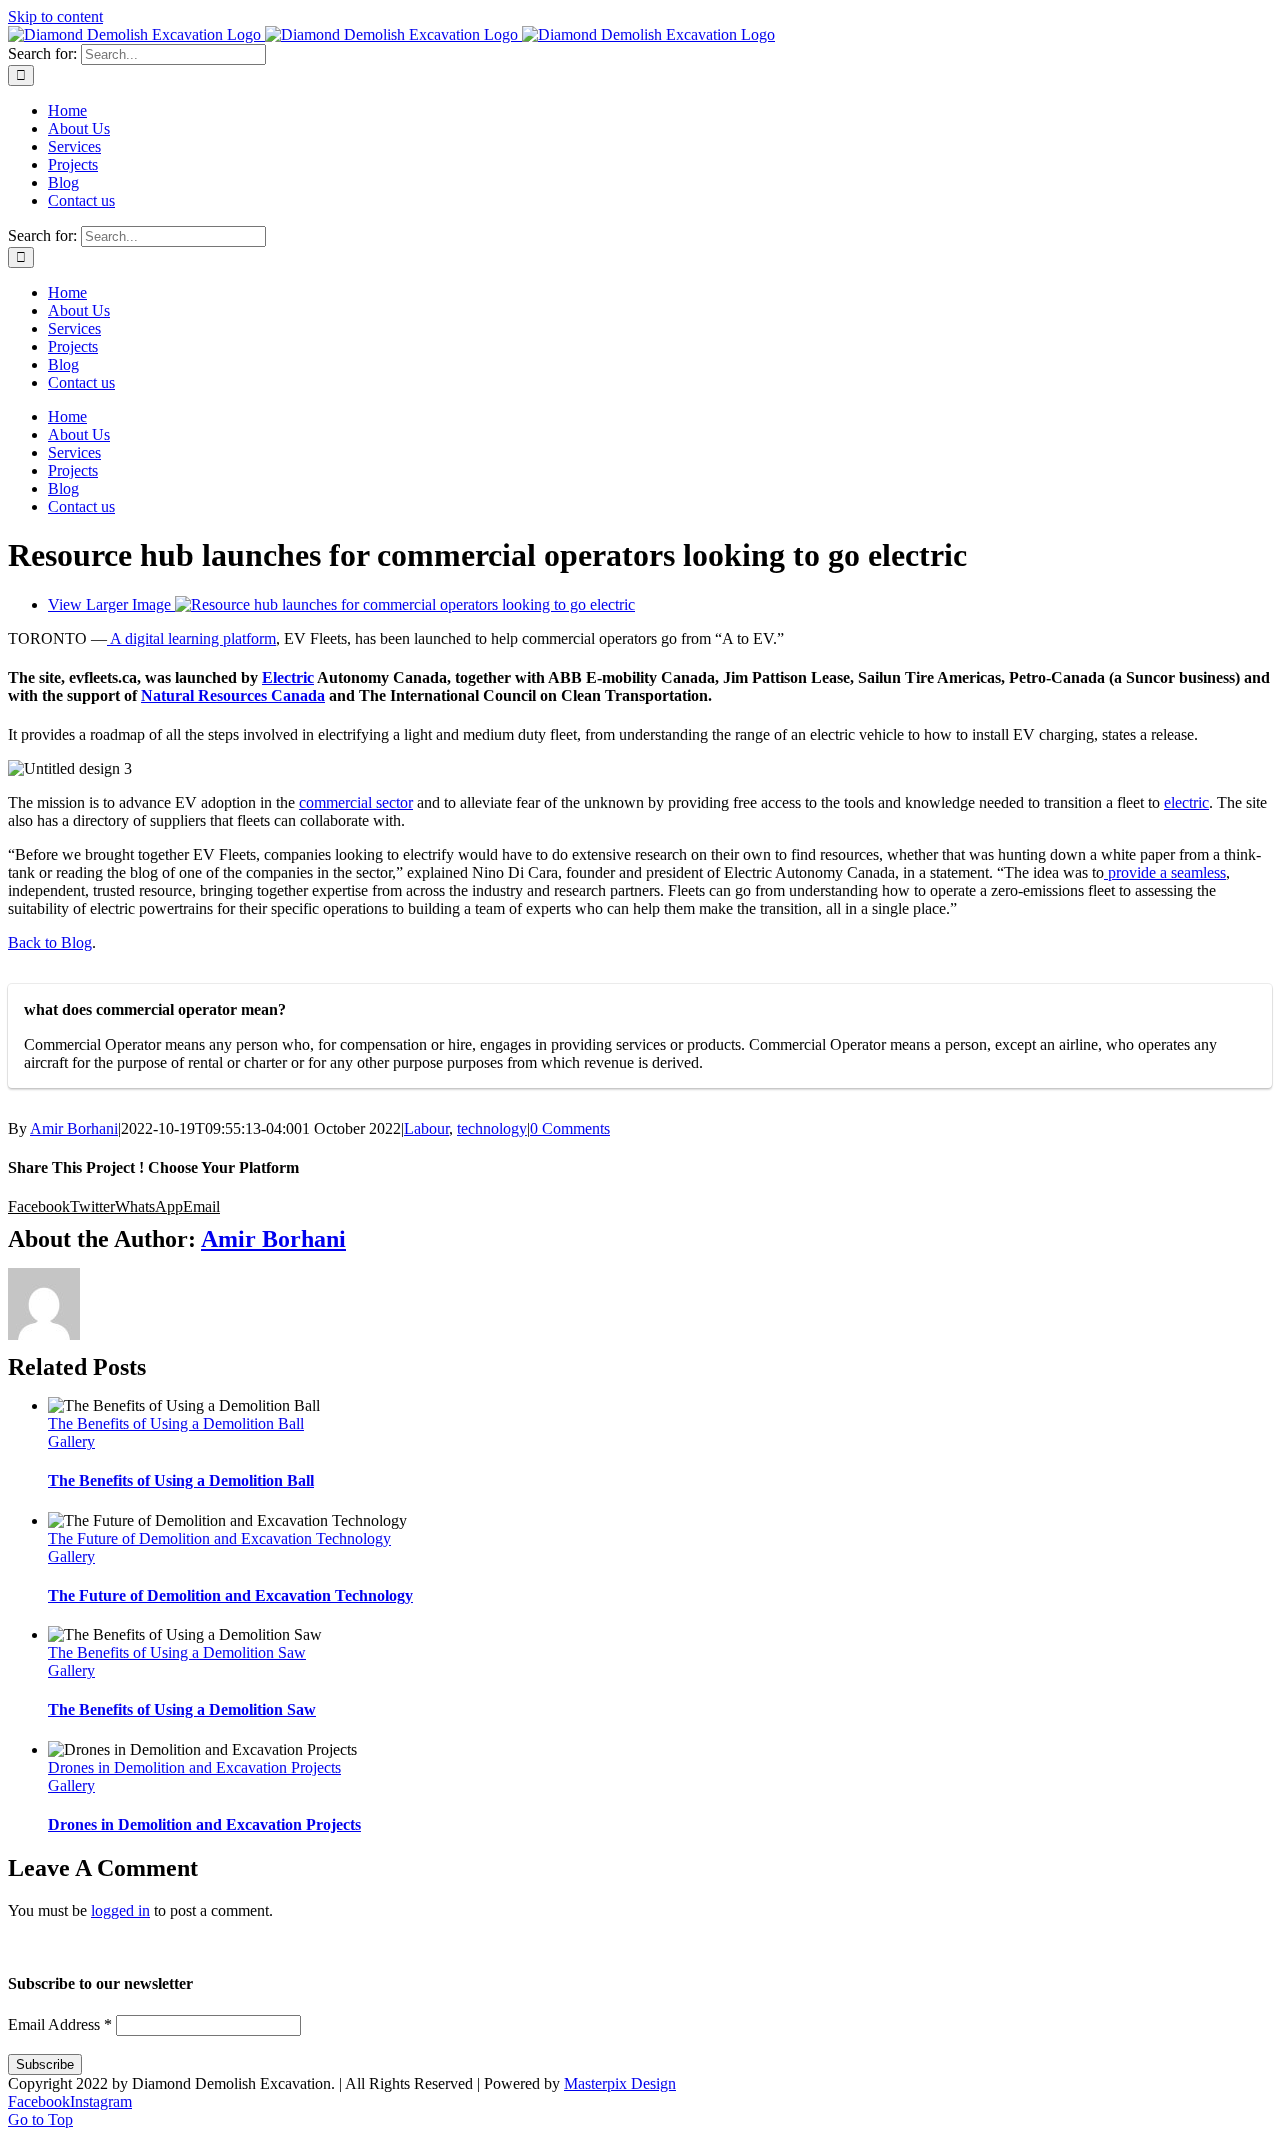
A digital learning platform (191, 638)
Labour (426, 1128)
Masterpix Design (620, 2083)
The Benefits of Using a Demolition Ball (176, 1423)
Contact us (846, 1945)
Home (462, 1945)
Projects (701, 1945)
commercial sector (356, 802)
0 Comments (570, 1128)
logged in (120, 1910)
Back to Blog (50, 942)
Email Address (60, 2024)
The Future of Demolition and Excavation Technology (219, 1538)
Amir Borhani (74, 1128)
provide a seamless (1165, 872)
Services (622, 1945)
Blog (770, 1945)
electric (1186, 802)
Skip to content (55, 16)
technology (492, 1128)
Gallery (71, 1441)
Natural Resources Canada (233, 695)
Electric (288, 677)
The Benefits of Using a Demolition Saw (177, 1652)
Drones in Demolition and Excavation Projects (194, 1767)
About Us (539, 1945)
